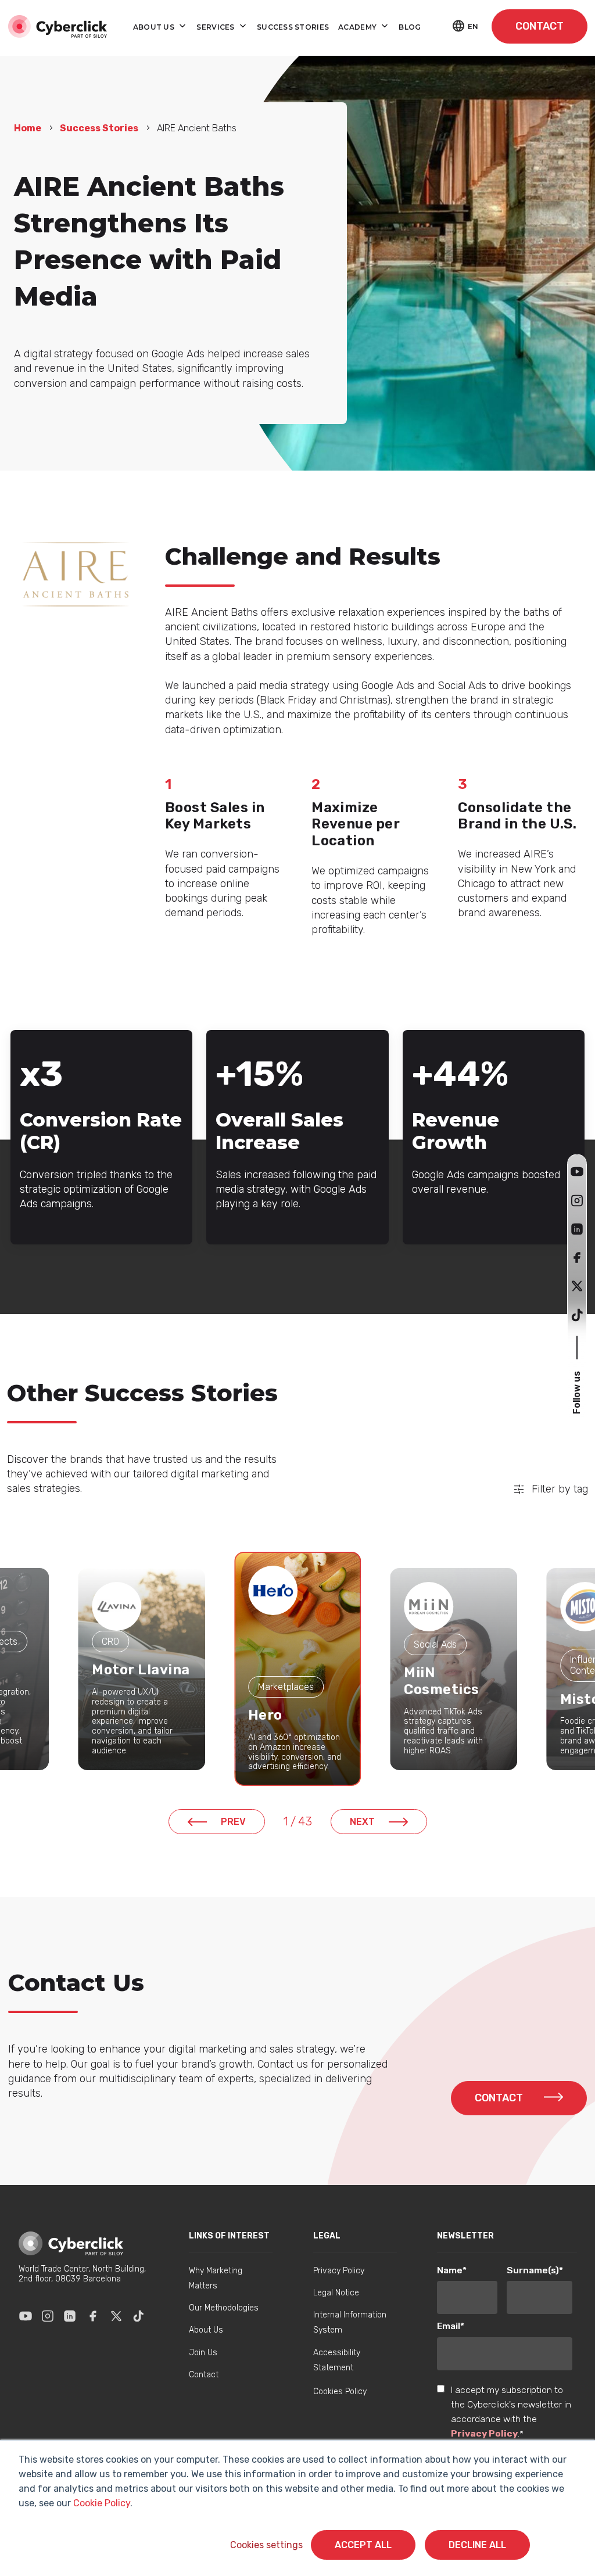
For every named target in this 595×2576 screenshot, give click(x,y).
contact (540, 26)
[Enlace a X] (116, 2316)
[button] (577, 1172)
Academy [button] (358, 27)
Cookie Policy (102, 2503)
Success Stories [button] (293, 27)
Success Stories (99, 128)
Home (28, 128)
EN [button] (473, 26)
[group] (141, 1669)
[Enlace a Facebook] (93, 2316)
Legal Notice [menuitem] (336, 2293)
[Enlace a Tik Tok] (138, 2316)
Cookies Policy (340, 2392)
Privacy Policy (484, 2433)
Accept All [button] (363, 2545)
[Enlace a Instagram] (48, 2316)
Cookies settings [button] (266, 2545)
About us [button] (155, 27)
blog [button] (410, 27)
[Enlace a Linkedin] (70, 2316)
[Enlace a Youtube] (26, 2316)
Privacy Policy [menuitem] (339, 2271)
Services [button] (216, 27)
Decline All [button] (477, 2545)
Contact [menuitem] (204, 2375)
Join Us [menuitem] (203, 2353)
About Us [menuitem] (206, 2330)
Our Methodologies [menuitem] (224, 2308)
